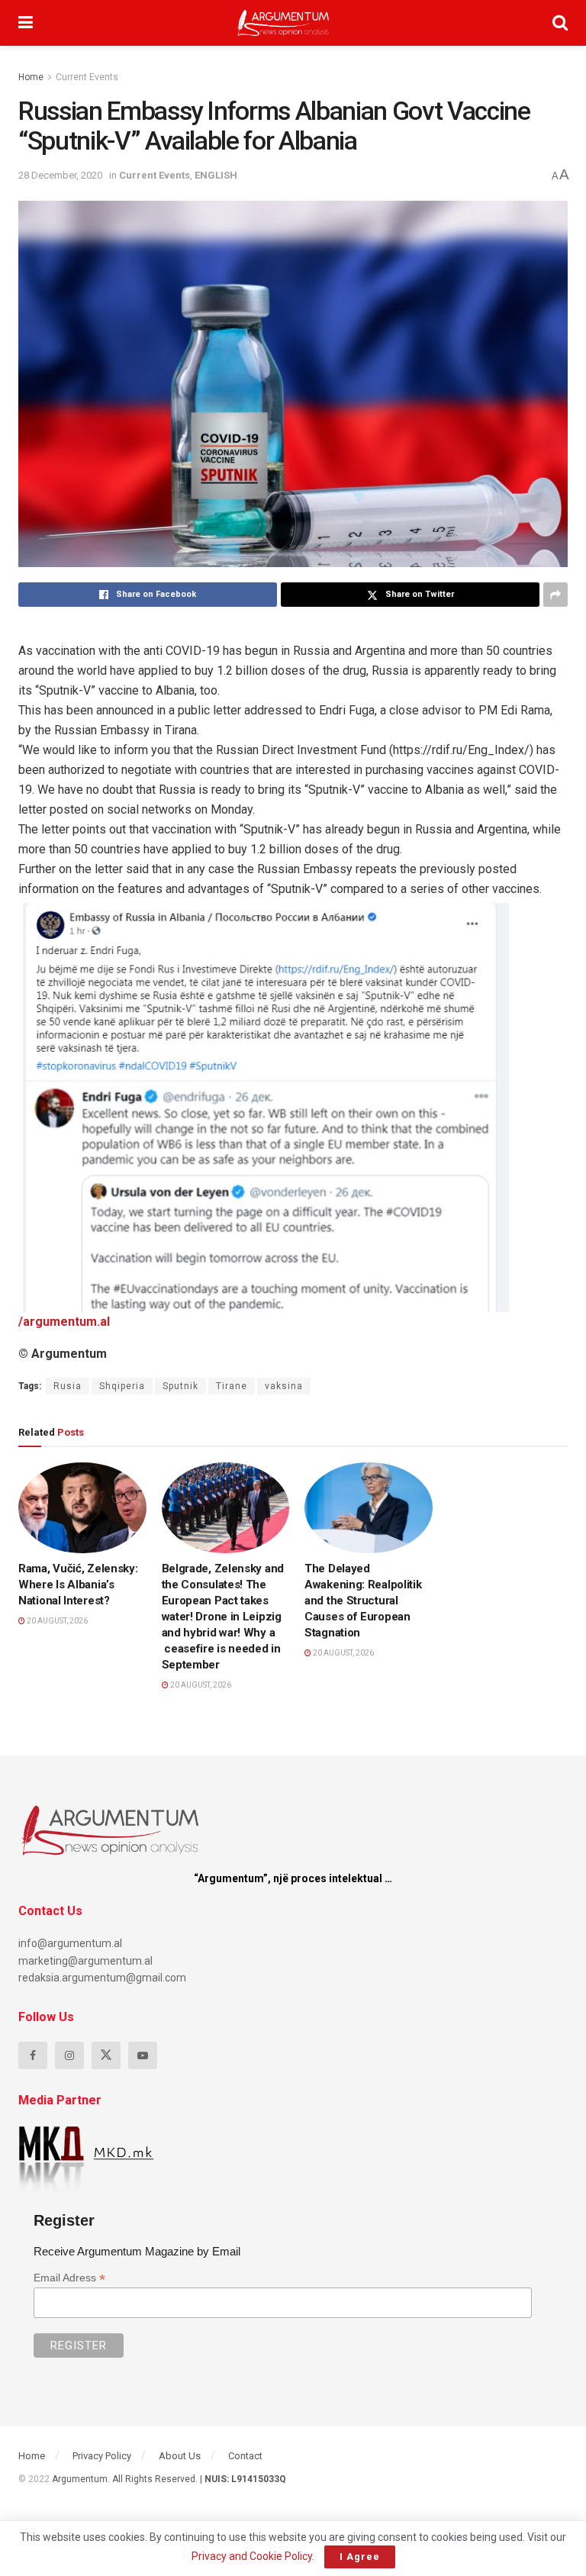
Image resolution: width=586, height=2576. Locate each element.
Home (31, 77)
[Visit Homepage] (283, 23)
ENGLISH (216, 175)
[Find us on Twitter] (106, 2055)
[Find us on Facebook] (33, 2055)
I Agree (360, 2557)
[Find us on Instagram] (69, 2055)
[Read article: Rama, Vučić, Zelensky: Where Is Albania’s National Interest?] (82, 1508)
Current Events (87, 77)
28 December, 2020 (60, 175)
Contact (245, 2456)
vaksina (284, 1386)
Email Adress (69, 2278)
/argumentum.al (64, 1322)
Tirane (232, 1386)
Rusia (68, 1386)
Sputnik (180, 1386)
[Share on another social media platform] (555, 595)
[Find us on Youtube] (143, 2055)
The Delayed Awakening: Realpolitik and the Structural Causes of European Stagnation (363, 1601)
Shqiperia (122, 1386)
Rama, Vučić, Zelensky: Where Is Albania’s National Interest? (78, 1585)
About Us (180, 2456)
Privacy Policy (102, 2456)
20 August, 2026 (56, 1621)
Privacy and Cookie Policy (252, 2556)
